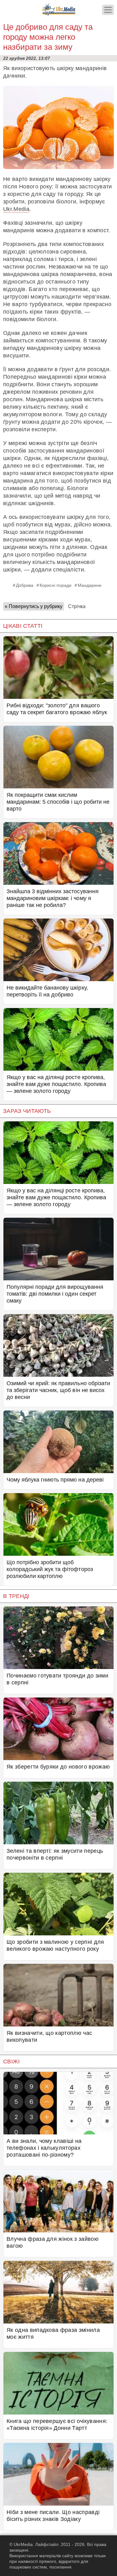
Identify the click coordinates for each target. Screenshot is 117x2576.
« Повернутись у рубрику (34, 606)
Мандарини (90, 585)
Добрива (25, 585)
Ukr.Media (16, 209)
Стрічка (77, 606)
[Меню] (108, 10)
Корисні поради (56, 585)
